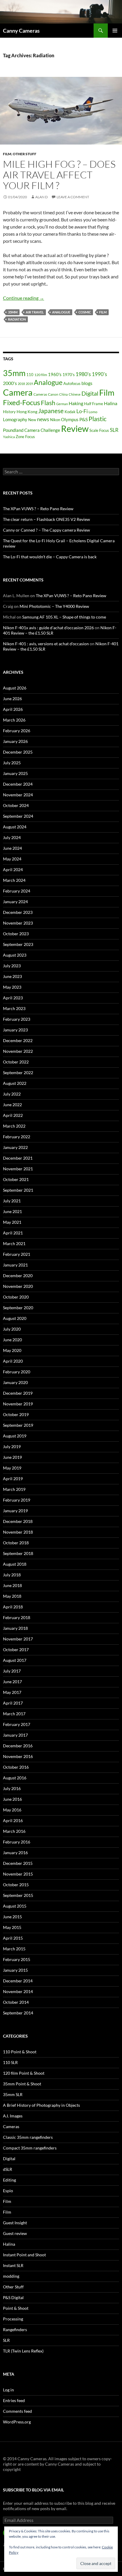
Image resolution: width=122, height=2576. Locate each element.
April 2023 (13, 998)
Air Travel (35, 312)
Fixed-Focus (21, 402)
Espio (8, 2191)
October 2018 (16, 1543)
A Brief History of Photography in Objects (41, 2105)
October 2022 (16, 1062)
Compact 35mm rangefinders (30, 2148)
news (43, 419)
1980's (83, 374)
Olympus (70, 419)
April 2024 (13, 870)
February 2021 (17, 1254)
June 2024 (12, 848)
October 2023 (16, 934)
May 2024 (12, 859)
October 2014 (16, 2002)
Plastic (98, 419)
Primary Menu (115, 31)
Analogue (61, 312)
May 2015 (12, 1927)
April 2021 (13, 1233)
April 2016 (13, 1820)
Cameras (40, 394)
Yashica (9, 437)
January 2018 (15, 1628)
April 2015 (13, 1938)
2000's (10, 383)
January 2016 (15, 1853)
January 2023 (15, 1030)
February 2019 (17, 1500)
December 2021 (18, 1158)
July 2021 (12, 1201)
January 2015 (15, 1970)
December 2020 (18, 1276)
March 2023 (14, 1008)
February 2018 (17, 1617)
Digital (90, 393)
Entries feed (14, 2400)
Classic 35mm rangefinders (28, 2137)
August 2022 (15, 1083)
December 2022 (18, 1040)
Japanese (51, 411)
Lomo (93, 412)
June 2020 (12, 1340)
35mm (13, 312)
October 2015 (16, 1885)
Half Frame (94, 404)
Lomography (15, 419)
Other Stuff (25, 154)
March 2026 (14, 720)
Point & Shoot (16, 2308)
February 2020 (17, 1372)
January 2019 (15, 1511)
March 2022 (14, 1126)
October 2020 (16, 1297)
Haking (76, 403)
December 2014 (18, 1981)
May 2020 (12, 1350)
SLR (114, 430)
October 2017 (16, 1650)
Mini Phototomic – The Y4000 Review (54, 606)
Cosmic (85, 312)
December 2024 (18, 784)
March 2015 (14, 1949)
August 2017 (15, 1660)
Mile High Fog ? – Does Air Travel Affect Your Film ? (59, 175)
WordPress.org (17, 2422)
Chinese (75, 394)
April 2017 (13, 1703)
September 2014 (18, 2013)
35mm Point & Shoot (22, 2084)
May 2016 (12, 1810)
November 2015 (18, 1874)
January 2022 (15, 1147)
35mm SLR (13, 2094)
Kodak (70, 412)
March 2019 (14, 1489)
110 (30, 375)
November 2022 (18, 1051)
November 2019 (18, 1404)
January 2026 (15, 741)
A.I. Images (13, 2116)
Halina (111, 403)
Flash (48, 403)
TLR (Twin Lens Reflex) (23, 2351)
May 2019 (12, 1468)
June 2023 (12, 976)
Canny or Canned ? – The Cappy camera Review (46, 530)
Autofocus (72, 383)
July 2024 (12, 837)
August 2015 (15, 1906)
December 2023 (18, 912)
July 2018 (12, 1575)
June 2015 (12, 1917)
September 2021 (18, 1190)
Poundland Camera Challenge (32, 430)
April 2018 (13, 1607)
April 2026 (13, 709)
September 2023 (18, 944)
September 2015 (18, 1895)
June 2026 (12, 699)
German (62, 404)
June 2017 (12, 1682)
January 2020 (15, 1382)
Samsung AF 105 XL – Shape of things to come (64, 617)
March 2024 (14, 880)
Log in (8, 2390)
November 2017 (18, 1639)
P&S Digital (13, 2297)
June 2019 (12, 1457)
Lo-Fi (82, 411)
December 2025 (18, 752)
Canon (53, 394)
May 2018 (12, 1596)
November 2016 (18, 1756)
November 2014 (18, 1991)
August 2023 (15, 955)
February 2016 (17, 1842)
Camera (18, 392)
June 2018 (12, 1585)
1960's (55, 374)
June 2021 (12, 1211)
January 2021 (15, 1265)
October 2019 (16, 1414)
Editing (9, 2180)
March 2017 (14, 1714)
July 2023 (12, 966)
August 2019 (15, 1436)
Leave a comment (73, 197)
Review (75, 428)
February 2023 (17, 1019)
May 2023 (12, 987)
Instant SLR (13, 2265)
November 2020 (18, 1286)
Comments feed (17, 2411)
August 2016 (15, 1778)
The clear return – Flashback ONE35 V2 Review (46, 519)
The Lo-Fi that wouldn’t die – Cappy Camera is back (50, 557)
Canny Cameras (21, 31)
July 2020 (12, 1329)
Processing (13, 2319)
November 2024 (18, 795)
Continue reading (24, 298)
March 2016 (14, 1831)
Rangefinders (15, 2330)
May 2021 (12, 1222)
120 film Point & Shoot (24, 2073)
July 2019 (12, 1446)
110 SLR (10, 2062)
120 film (41, 375)
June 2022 (12, 1105)
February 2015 (17, 1959)
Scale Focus (99, 430)
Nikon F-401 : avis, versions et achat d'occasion (46, 644)
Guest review (15, 2233)
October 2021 (16, 1179)
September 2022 (18, 1073)
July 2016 (12, 1788)
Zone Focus (25, 437)
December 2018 (18, 1521)
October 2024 (16, 805)
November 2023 (18, 923)
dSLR (8, 2169)
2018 (21, 384)
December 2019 (18, 1393)
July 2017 (12, 1671)
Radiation (17, 319)
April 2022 (13, 1115)
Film (7, 154)
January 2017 (15, 1735)
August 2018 (15, 1564)
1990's (99, 374)
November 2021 (18, 1169)
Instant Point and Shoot (24, 2255)
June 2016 (12, 1799)
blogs (87, 383)
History (9, 412)
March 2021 (14, 1243)
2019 (29, 384)
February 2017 (17, 1724)
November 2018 (18, 1532)
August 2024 (15, 827)
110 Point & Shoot (20, 2052)
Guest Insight (15, 2223)
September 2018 (18, 1553)
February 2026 (17, 731)
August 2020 (15, 1318)
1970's (69, 375)
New (32, 420)
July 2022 (12, 1094)
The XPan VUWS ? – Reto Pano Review (38, 509)
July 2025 (12, 763)
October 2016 (16, 1767)
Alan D (41, 197)
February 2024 (17, 891)
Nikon (55, 420)
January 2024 (15, 902)
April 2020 (13, 1361)
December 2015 (18, 1863)
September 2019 (18, 1425)
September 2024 (18, 816)
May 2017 (12, 1692)
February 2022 (17, 1137)
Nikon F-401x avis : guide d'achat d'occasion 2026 (48, 628)
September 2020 (18, 1308)
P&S (84, 419)
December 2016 (18, 1746)
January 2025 (15, 773)
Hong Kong (27, 412)
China (64, 394)
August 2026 (15, 688)
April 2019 (13, 1479)
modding (11, 2276)
